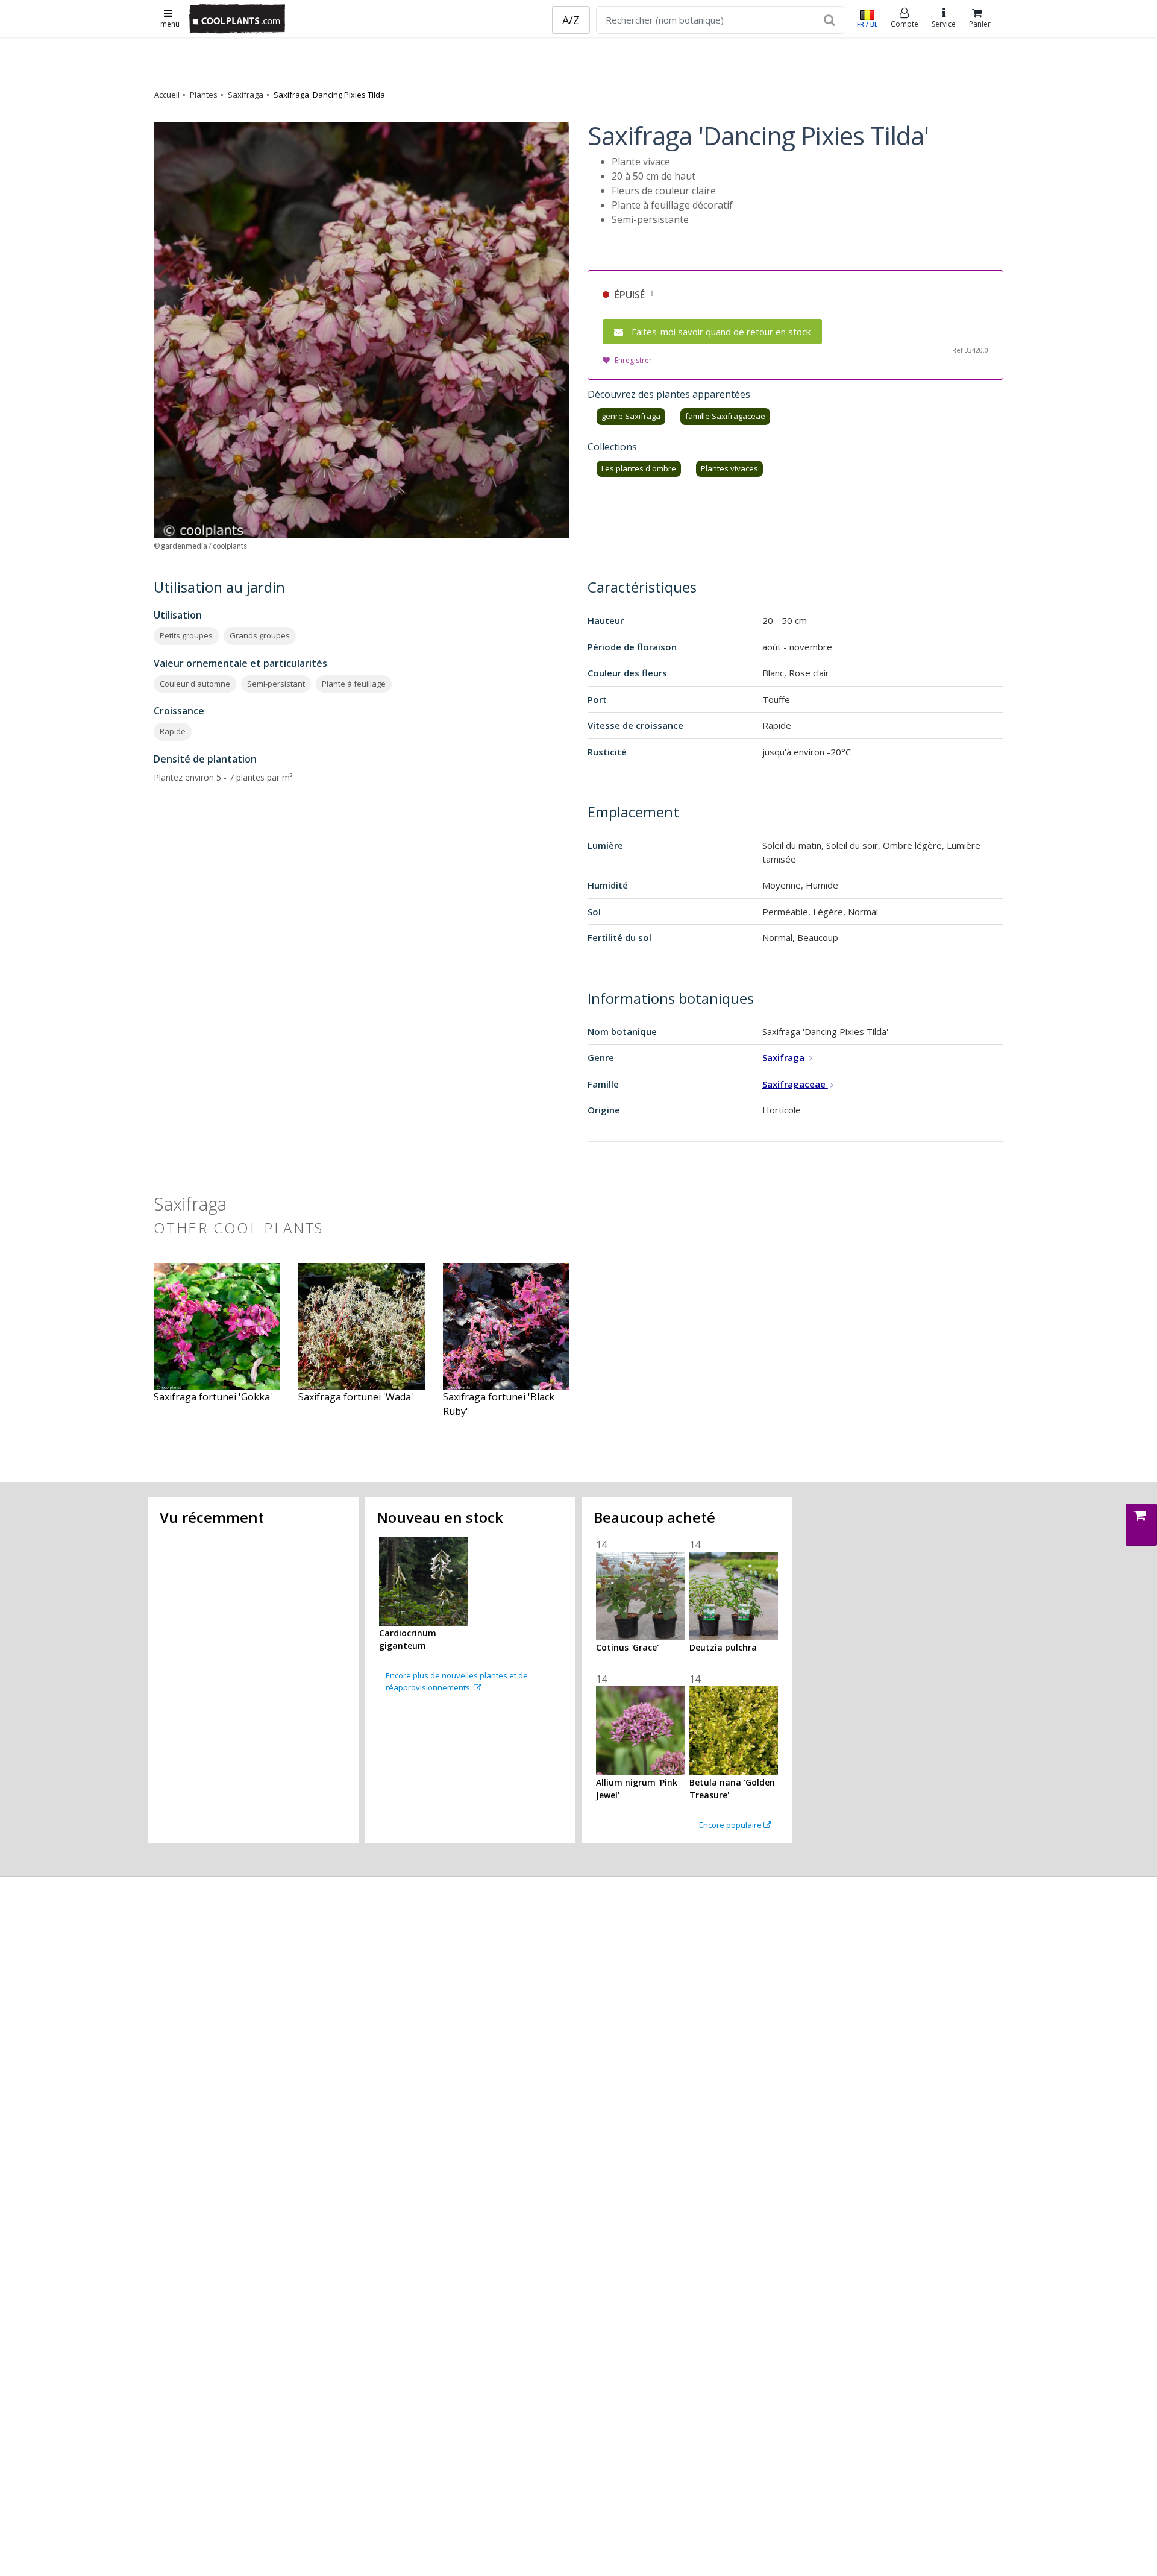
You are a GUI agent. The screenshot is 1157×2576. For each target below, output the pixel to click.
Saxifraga (246, 95)
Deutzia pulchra (723, 1647)
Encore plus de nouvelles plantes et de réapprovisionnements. (457, 1681)
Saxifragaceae (795, 1084)
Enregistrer (633, 360)
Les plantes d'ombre (639, 468)
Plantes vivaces (729, 468)
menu (170, 24)
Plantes (204, 95)
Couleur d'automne (195, 684)
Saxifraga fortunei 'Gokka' (213, 1397)
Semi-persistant (276, 684)
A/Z (571, 20)
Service (944, 24)
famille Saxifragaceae (725, 416)
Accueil (167, 95)
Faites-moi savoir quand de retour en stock (721, 332)
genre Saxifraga (631, 416)
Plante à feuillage (354, 684)
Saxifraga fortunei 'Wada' (356, 1397)
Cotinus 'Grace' (627, 1647)
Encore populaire (731, 1825)
